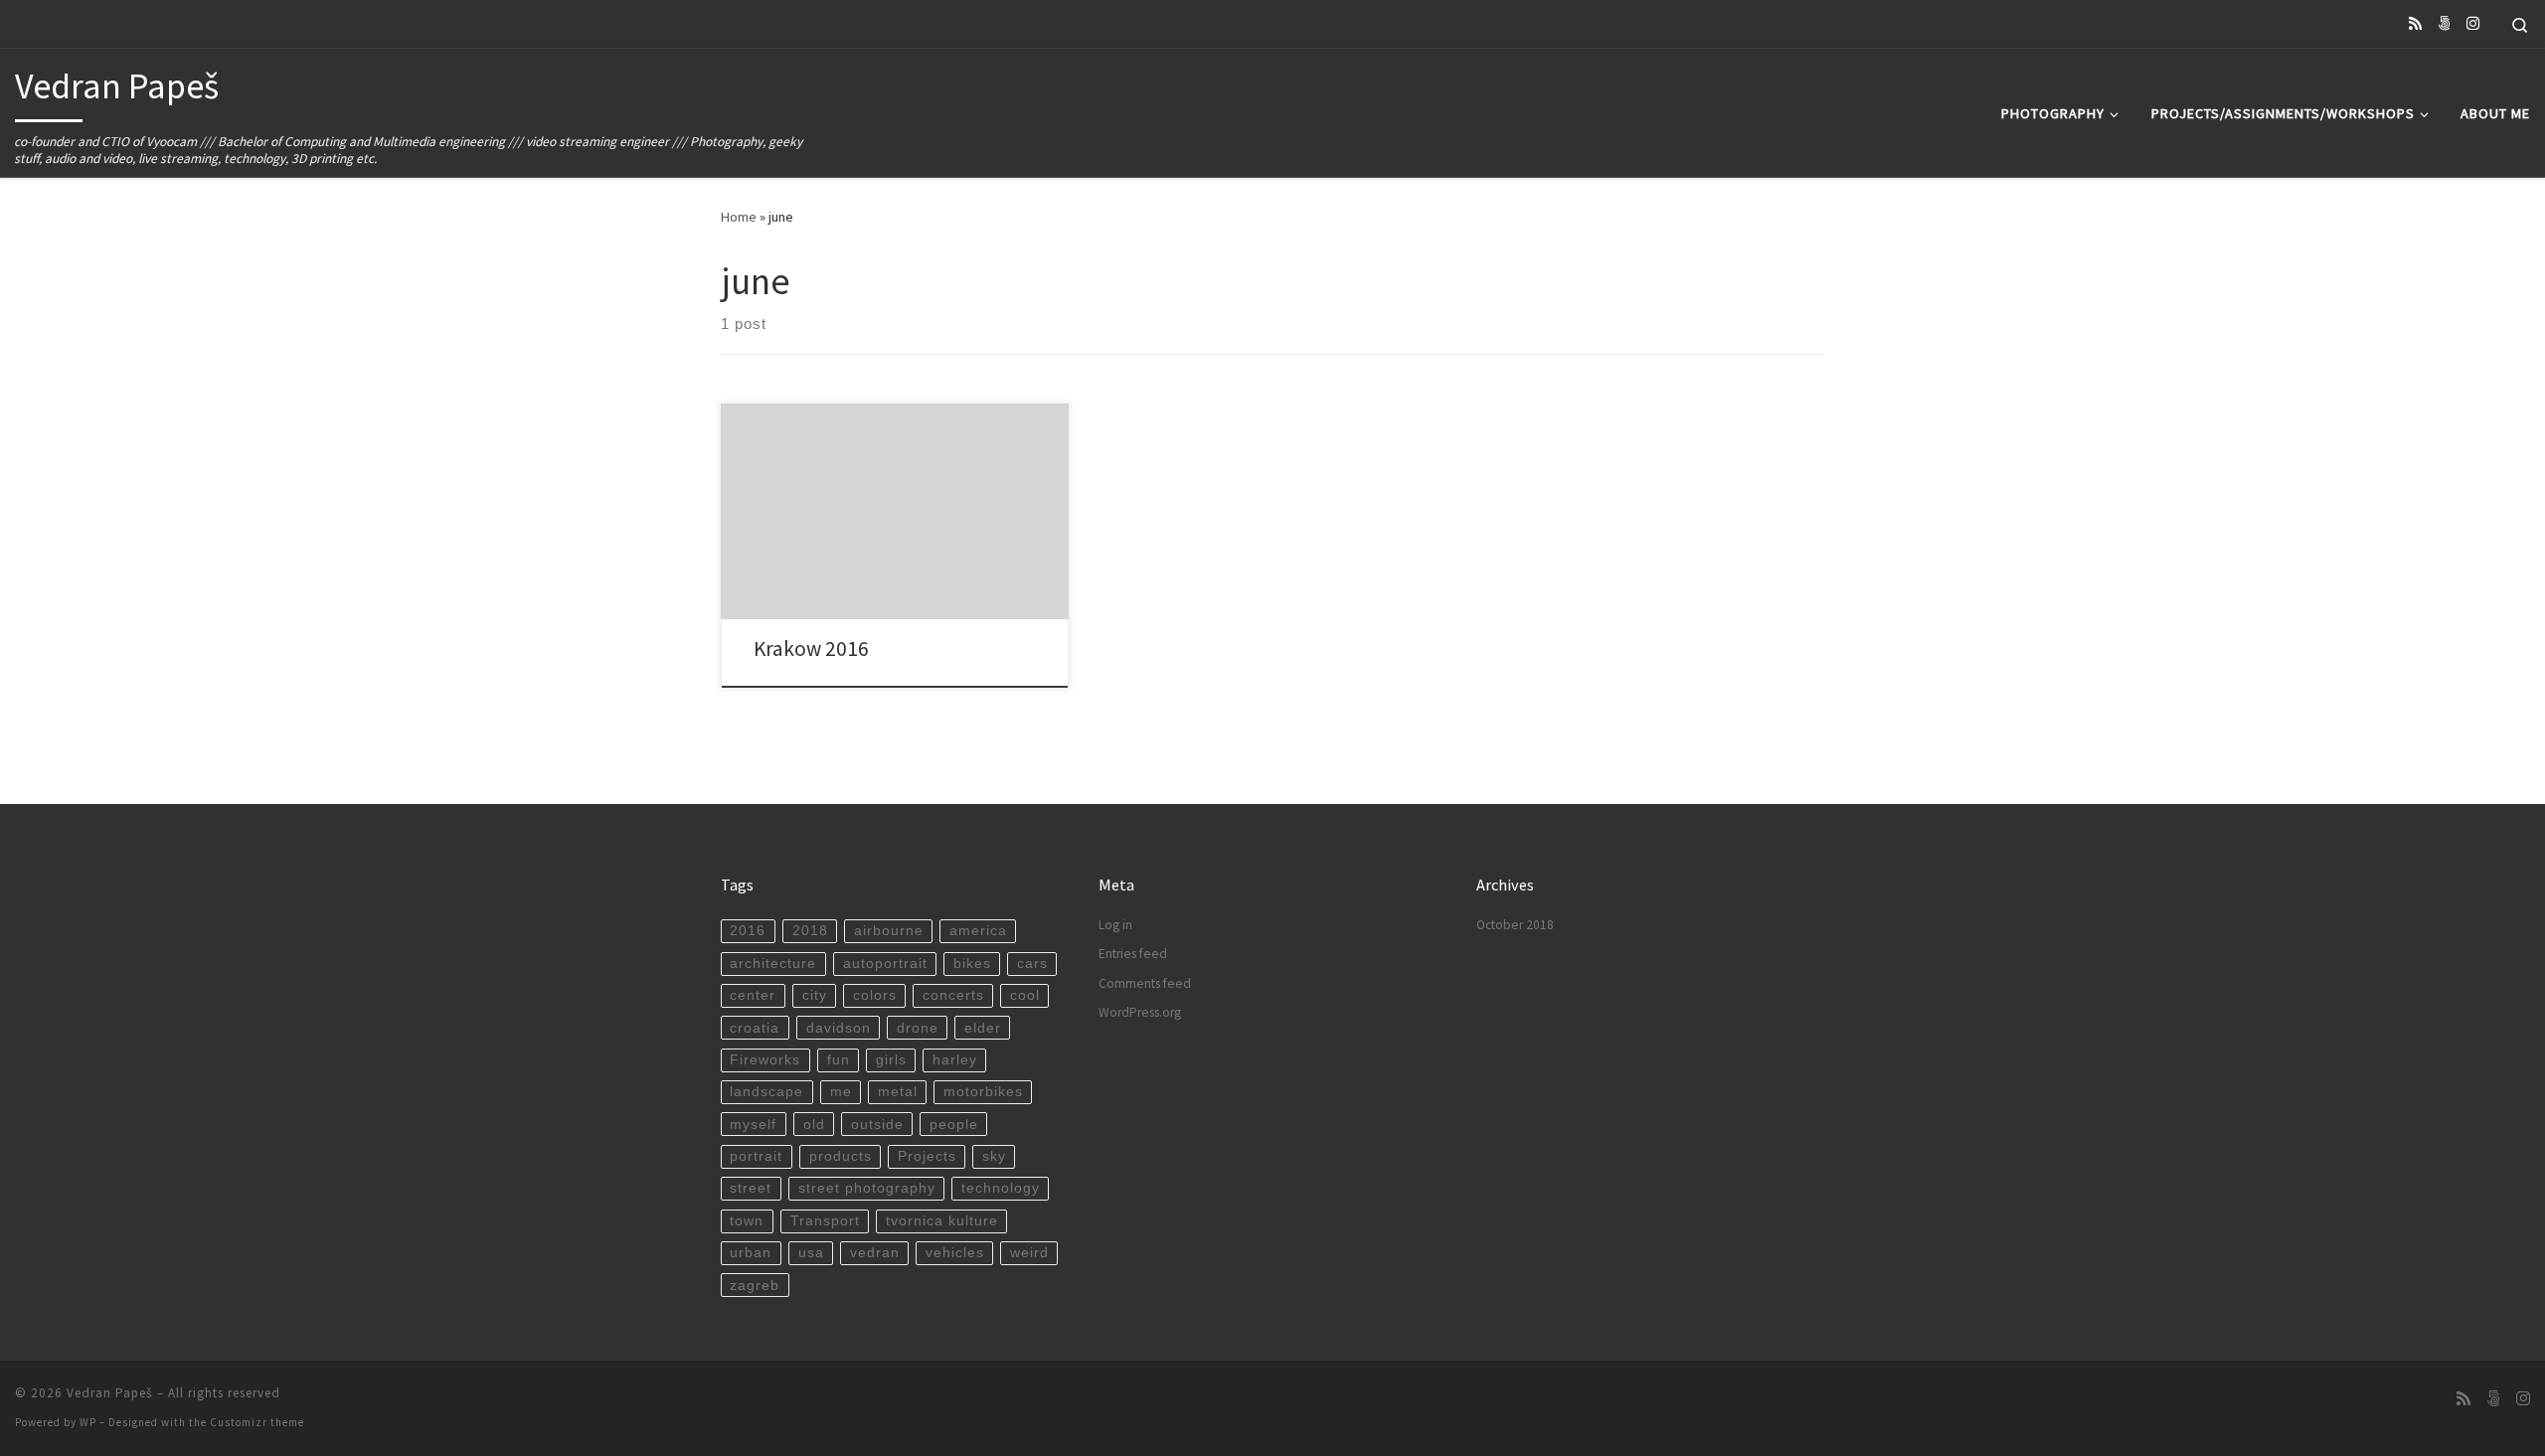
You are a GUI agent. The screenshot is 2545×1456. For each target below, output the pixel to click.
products (841, 1156)
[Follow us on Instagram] (2473, 23)
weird (1029, 1253)
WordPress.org (1140, 1012)
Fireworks (765, 1060)
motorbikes (983, 1092)
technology (1001, 1188)
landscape (766, 1092)
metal (898, 1092)
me (841, 1092)
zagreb (755, 1286)
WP (88, 1422)
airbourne (889, 931)
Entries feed (1133, 954)
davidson (839, 1028)
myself (753, 1125)
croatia (755, 1028)
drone (918, 1028)
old (814, 1125)
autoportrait (885, 964)
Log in (1115, 925)
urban (751, 1253)
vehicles (955, 1253)
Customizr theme (257, 1422)
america (978, 931)
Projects (927, 1156)
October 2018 (1515, 925)
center (753, 995)
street (751, 1188)
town (747, 1221)
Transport (825, 1221)
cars (1032, 964)
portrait (756, 1156)
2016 (748, 931)
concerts (953, 995)
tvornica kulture (942, 1221)
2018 (810, 931)
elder (983, 1028)
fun (839, 1060)
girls (891, 1060)
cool (1025, 995)
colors (875, 995)
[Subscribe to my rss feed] (2415, 23)
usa (811, 1253)
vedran (875, 1253)
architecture (773, 964)
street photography (867, 1188)
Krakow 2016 (811, 648)
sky (994, 1156)
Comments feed (1145, 983)
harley (955, 1060)
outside (877, 1125)
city (815, 995)
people (954, 1125)
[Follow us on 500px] (2444, 23)
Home (739, 217)
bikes (972, 964)
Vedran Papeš (110, 1393)
